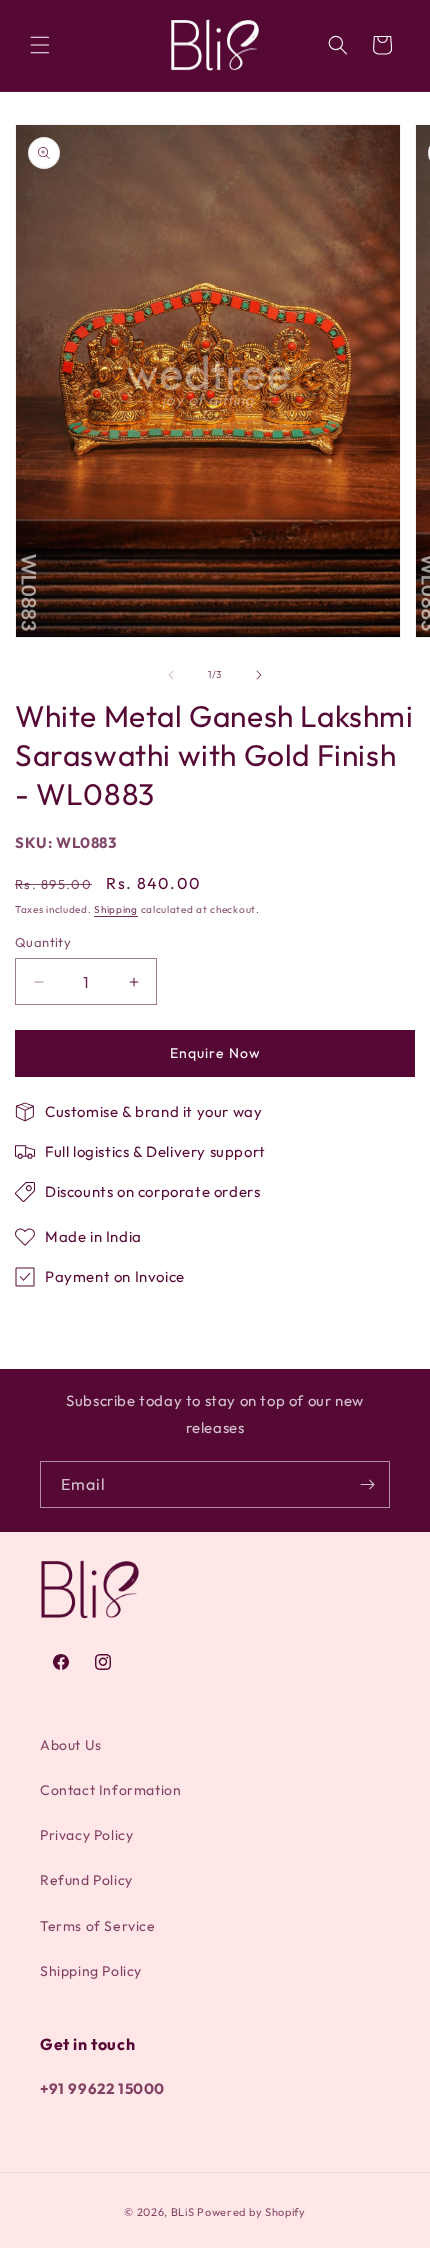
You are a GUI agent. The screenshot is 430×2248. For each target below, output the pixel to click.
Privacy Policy (86, 1835)
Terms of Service (98, 1926)
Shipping (116, 909)
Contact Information (110, 1790)
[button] (40, 45)
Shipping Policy (91, 1971)
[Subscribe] (367, 1484)
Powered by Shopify (251, 2212)
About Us (71, 1745)
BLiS (183, 2212)
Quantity (43, 942)
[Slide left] (171, 675)
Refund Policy (86, 1880)
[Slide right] (259, 675)
